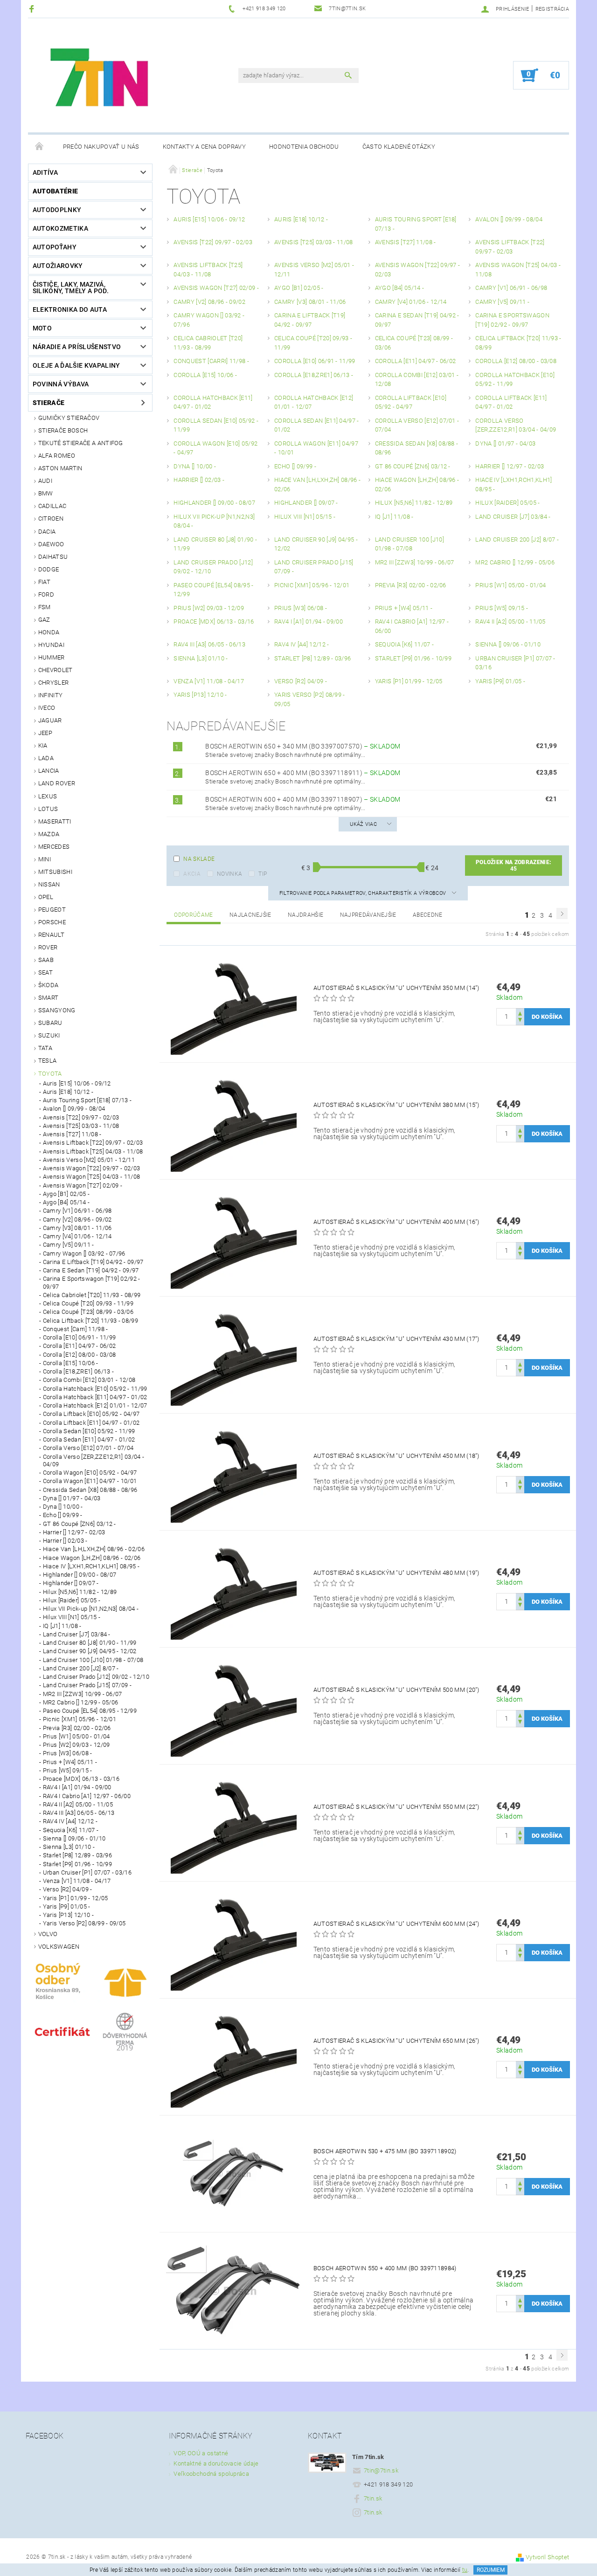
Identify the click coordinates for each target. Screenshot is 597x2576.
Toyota (50, 1074)
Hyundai (51, 645)
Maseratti (55, 821)
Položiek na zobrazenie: (514, 866)
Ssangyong (57, 1010)
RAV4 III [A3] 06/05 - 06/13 (79, 1813)
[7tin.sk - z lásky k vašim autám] (101, 80)
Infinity (51, 695)
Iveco (47, 708)
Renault (51, 935)
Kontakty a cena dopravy (204, 147)
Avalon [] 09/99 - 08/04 (74, 1109)
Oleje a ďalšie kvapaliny (76, 365)
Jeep (45, 733)
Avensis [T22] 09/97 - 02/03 (81, 1117)
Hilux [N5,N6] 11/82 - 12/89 (80, 1592)
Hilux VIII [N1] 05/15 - (72, 1617)
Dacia (47, 532)
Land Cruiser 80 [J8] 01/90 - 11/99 (90, 1643)
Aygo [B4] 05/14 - (66, 1202)
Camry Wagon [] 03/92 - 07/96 (84, 1254)
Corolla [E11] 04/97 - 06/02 (80, 1346)
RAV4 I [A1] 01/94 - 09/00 (77, 1787)
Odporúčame (193, 915)
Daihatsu (53, 557)
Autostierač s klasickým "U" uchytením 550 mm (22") (396, 1807)
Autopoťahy (55, 247)
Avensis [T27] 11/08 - (72, 1134)
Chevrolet (56, 670)
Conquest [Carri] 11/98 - (76, 1329)
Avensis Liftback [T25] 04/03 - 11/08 (93, 1151)
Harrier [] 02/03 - (65, 1541)
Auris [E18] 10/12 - (68, 1092)
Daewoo (51, 544)
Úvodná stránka (40, 147)
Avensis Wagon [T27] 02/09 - (83, 1185)
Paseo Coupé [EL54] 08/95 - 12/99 (90, 1711)
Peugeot (52, 910)
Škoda (49, 985)
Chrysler (54, 683)
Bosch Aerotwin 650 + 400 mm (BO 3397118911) (303, 773)
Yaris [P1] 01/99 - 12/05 (76, 1898)
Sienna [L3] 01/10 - (69, 1847)
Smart (49, 998)
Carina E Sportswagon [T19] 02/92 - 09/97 (92, 1282)
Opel (46, 897)
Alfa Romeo (57, 456)
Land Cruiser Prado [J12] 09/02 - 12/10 (96, 1677)
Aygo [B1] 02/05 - (66, 1194)
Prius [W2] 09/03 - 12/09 (76, 1745)
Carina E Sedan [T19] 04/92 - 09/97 (91, 1270)
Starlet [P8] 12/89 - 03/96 (77, 1855)
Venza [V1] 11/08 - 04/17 (77, 1881)
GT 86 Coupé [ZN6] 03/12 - (80, 1524)
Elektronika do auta (70, 309)
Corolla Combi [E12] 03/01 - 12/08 (89, 1380)
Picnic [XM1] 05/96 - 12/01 (80, 1719)
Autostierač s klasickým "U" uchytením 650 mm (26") (396, 2041)
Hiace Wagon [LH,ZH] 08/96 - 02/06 (92, 1558)
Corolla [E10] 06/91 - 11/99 (80, 1337)
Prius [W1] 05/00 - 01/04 (76, 1736)
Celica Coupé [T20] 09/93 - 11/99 (88, 1303)
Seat (45, 972)
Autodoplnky (57, 210)
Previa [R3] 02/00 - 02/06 (77, 1728)
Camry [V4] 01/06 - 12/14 (77, 1236)
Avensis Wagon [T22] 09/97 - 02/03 (92, 1168)
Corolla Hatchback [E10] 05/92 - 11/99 (95, 1389)
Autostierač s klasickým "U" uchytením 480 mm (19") (396, 1573)
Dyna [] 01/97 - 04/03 (72, 1498)
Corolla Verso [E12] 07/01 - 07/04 (88, 1448)
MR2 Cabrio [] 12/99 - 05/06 (81, 1702)
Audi (45, 481)
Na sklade (199, 859)
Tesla (48, 1061)
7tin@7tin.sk (381, 2470)
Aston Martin (60, 468)
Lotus (48, 809)
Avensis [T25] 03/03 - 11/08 (81, 1126)
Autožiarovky (58, 266)
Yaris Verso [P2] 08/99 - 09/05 (84, 1923)
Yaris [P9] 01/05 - (67, 1906)
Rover (48, 947)
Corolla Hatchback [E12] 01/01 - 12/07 (95, 1405)
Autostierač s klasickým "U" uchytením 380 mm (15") (396, 1105)
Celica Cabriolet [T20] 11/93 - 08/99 (92, 1295)
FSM (45, 607)
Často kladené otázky (399, 147)
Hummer (52, 657)
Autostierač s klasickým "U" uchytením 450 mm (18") (396, 1456)
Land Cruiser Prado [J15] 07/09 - (87, 1685)
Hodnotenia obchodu (304, 147)
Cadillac (52, 506)
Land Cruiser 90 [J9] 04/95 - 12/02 (90, 1651)
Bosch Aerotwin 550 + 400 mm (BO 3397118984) (385, 2268)
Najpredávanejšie (368, 915)
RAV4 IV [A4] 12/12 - (70, 1821)
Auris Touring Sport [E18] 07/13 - (87, 1100)
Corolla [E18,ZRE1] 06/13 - (78, 1371)
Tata (45, 1048)
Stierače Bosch (63, 430)
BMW (46, 493)
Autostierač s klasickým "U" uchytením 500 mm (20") (396, 1690)
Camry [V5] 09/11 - (69, 1245)
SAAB (46, 960)
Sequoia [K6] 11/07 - (71, 1830)
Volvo (48, 1934)
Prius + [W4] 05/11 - (70, 1762)
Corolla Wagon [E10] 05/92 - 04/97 (90, 1473)
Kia (43, 745)
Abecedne (428, 915)
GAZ (44, 620)
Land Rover (57, 783)
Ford (46, 594)
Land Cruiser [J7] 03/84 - (77, 1634)
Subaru (50, 1023)
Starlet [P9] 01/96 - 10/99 (77, 1864)
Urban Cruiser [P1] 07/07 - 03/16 (87, 1872)
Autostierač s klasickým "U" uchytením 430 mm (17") (396, 1339)
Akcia (192, 874)
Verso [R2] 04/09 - (68, 1889)
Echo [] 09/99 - (63, 1515)
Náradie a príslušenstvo (77, 347)
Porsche (52, 922)
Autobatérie (56, 191)
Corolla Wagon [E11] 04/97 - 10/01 (90, 1481)
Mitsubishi (55, 872)
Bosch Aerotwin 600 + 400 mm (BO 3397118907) (303, 799)
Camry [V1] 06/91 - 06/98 (77, 1211)
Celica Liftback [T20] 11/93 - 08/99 (90, 1321)
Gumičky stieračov (69, 418)
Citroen (51, 519)
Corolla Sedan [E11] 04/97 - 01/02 (89, 1439)
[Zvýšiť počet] (520, 1013)
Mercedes (54, 847)
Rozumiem (491, 2570)
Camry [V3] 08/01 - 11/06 (77, 1228)
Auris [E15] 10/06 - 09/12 (77, 1083)
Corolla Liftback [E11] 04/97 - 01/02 (91, 1423)
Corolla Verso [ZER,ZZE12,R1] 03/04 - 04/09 (94, 1460)
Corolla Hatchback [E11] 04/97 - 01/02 (95, 1397)
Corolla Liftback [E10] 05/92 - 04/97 (91, 1414)
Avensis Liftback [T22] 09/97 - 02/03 (93, 1143)
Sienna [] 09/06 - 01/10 (74, 1838)
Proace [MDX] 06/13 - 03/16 (81, 1779)
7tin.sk (373, 2498)
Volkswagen (59, 1947)
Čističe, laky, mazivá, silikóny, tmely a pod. (71, 288)
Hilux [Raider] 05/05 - (72, 1600)
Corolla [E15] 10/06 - (71, 1363)
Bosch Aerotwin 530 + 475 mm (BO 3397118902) (385, 2151)
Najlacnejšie (250, 915)
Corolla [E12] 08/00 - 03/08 (80, 1355)
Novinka (229, 874)
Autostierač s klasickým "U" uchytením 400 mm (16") (396, 1222)
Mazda (49, 834)
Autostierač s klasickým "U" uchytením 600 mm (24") (396, 1924)
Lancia (49, 771)
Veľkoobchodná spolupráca (211, 2474)
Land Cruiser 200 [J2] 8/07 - (81, 1668)
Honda (49, 632)
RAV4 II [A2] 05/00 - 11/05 (78, 1804)
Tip (263, 874)
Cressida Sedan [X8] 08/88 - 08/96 (90, 1490)
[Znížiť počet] (520, 1021)
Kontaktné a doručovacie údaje (216, 2463)
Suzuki (49, 1035)
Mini (45, 859)
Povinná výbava (61, 384)
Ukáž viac (363, 824)
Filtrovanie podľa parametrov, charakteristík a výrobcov (364, 893)
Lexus (48, 796)
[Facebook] (33, 9)
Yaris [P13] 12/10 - (68, 1915)
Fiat (44, 582)
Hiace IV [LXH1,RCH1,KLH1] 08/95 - (91, 1566)
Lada (46, 758)
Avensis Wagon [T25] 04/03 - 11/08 (92, 1177)
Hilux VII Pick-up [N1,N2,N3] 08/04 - (91, 1609)
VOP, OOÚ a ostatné (201, 2453)
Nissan (49, 884)
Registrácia (552, 9)
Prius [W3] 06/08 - (68, 1753)
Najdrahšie (305, 915)
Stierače (49, 403)
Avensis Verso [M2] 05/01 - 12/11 (89, 1160)
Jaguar (50, 720)
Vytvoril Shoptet (547, 2557)
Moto (42, 328)
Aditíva (45, 172)
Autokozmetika (60, 228)
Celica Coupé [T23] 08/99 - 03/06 (88, 1312)
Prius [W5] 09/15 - (68, 1770)
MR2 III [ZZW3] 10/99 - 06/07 (83, 1694)
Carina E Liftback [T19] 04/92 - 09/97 (93, 1262)
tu (465, 2570)
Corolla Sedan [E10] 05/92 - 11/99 (89, 1431)
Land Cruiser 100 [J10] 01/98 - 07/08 (93, 1660)
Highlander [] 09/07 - (71, 1583)
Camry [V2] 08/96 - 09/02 (77, 1219)
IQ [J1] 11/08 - (62, 1626)
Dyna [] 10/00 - (63, 1507)
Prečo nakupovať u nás (101, 147)
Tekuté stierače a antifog (81, 443)
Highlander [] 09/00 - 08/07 (80, 1575)
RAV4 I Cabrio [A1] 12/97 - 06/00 (87, 1796)
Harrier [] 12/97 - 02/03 (74, 1532)
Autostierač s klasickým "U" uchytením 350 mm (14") (396, 988)
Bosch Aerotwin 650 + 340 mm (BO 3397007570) (303, 746)
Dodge (49, 569)
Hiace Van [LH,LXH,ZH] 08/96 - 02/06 (94, 1549)
